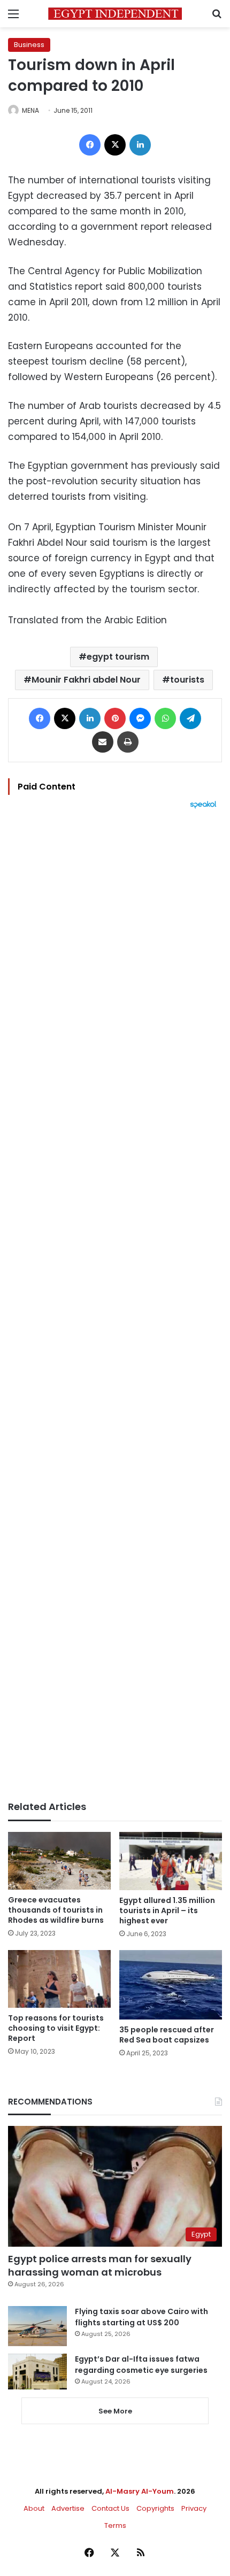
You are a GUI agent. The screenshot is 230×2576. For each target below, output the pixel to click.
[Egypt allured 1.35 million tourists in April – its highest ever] (171, 1861)
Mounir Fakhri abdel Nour (86, 680)
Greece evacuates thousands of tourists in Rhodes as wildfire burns (56, 1910)
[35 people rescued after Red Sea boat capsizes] (171, 1985)
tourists (187, 680)
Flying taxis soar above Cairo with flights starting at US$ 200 (141, 2317)
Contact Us (110, 2508)
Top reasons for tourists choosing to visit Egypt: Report (56, 2028)
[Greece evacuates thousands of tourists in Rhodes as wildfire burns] (59, 1861)
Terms (115, 2525)
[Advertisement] (115, 1305)
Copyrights (155, 2508)
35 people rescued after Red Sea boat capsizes (167, 2035)
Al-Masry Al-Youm (140, 2491)
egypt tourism (118, 657)
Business (29, 45)
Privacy (194, 2508)
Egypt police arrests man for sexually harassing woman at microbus (100, 2265)
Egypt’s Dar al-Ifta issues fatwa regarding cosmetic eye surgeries (141, 2365)
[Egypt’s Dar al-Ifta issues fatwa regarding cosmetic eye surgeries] (37, 2371)
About (34, 2508)
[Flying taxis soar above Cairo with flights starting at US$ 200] (37, 2326)
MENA (30, 110)
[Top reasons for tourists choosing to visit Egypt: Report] (59, 1979)
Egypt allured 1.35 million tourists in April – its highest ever (167, 1910)
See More (115, 2411)
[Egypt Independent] (115, 14)
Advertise (68, 2508)
